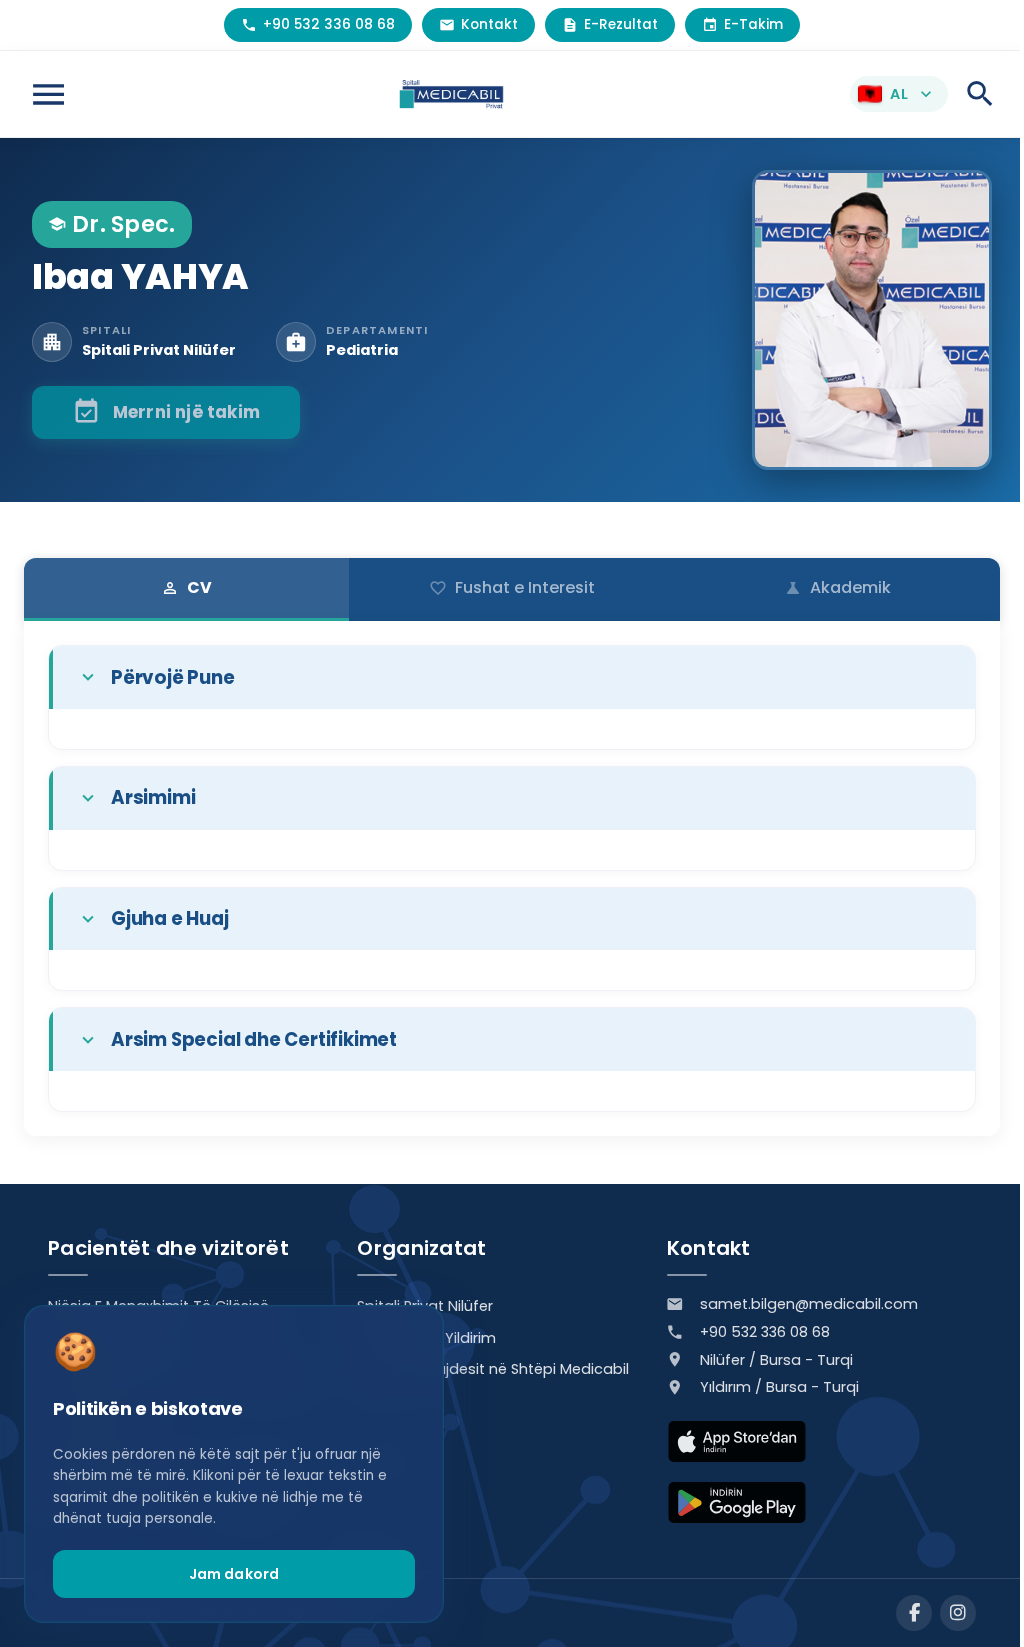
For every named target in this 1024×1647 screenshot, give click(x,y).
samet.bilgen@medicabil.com (809, 1304)
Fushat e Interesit (512, 587)
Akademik (837, 587)
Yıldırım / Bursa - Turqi (779, 1387)
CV (186, 587)
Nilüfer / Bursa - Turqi (776, 1360)
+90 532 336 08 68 (765, 1332)
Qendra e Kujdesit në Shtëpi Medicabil (493, 1369)
